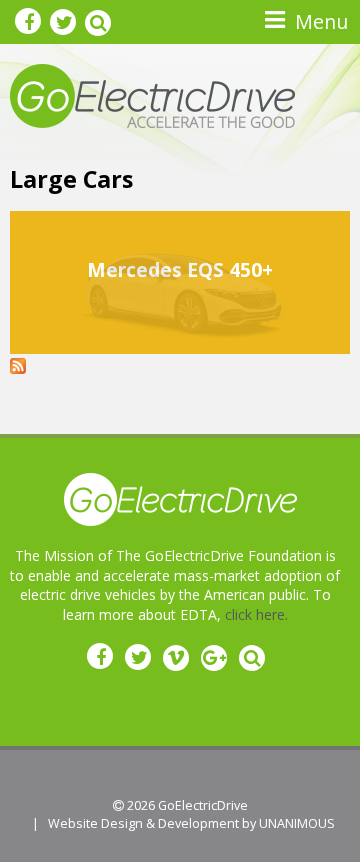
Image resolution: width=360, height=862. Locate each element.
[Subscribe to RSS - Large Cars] (18, 363)
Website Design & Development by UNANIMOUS (191, 823)
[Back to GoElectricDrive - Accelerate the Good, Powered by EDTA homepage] (152, 94)
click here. (256, 614)
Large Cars (71, 179)
